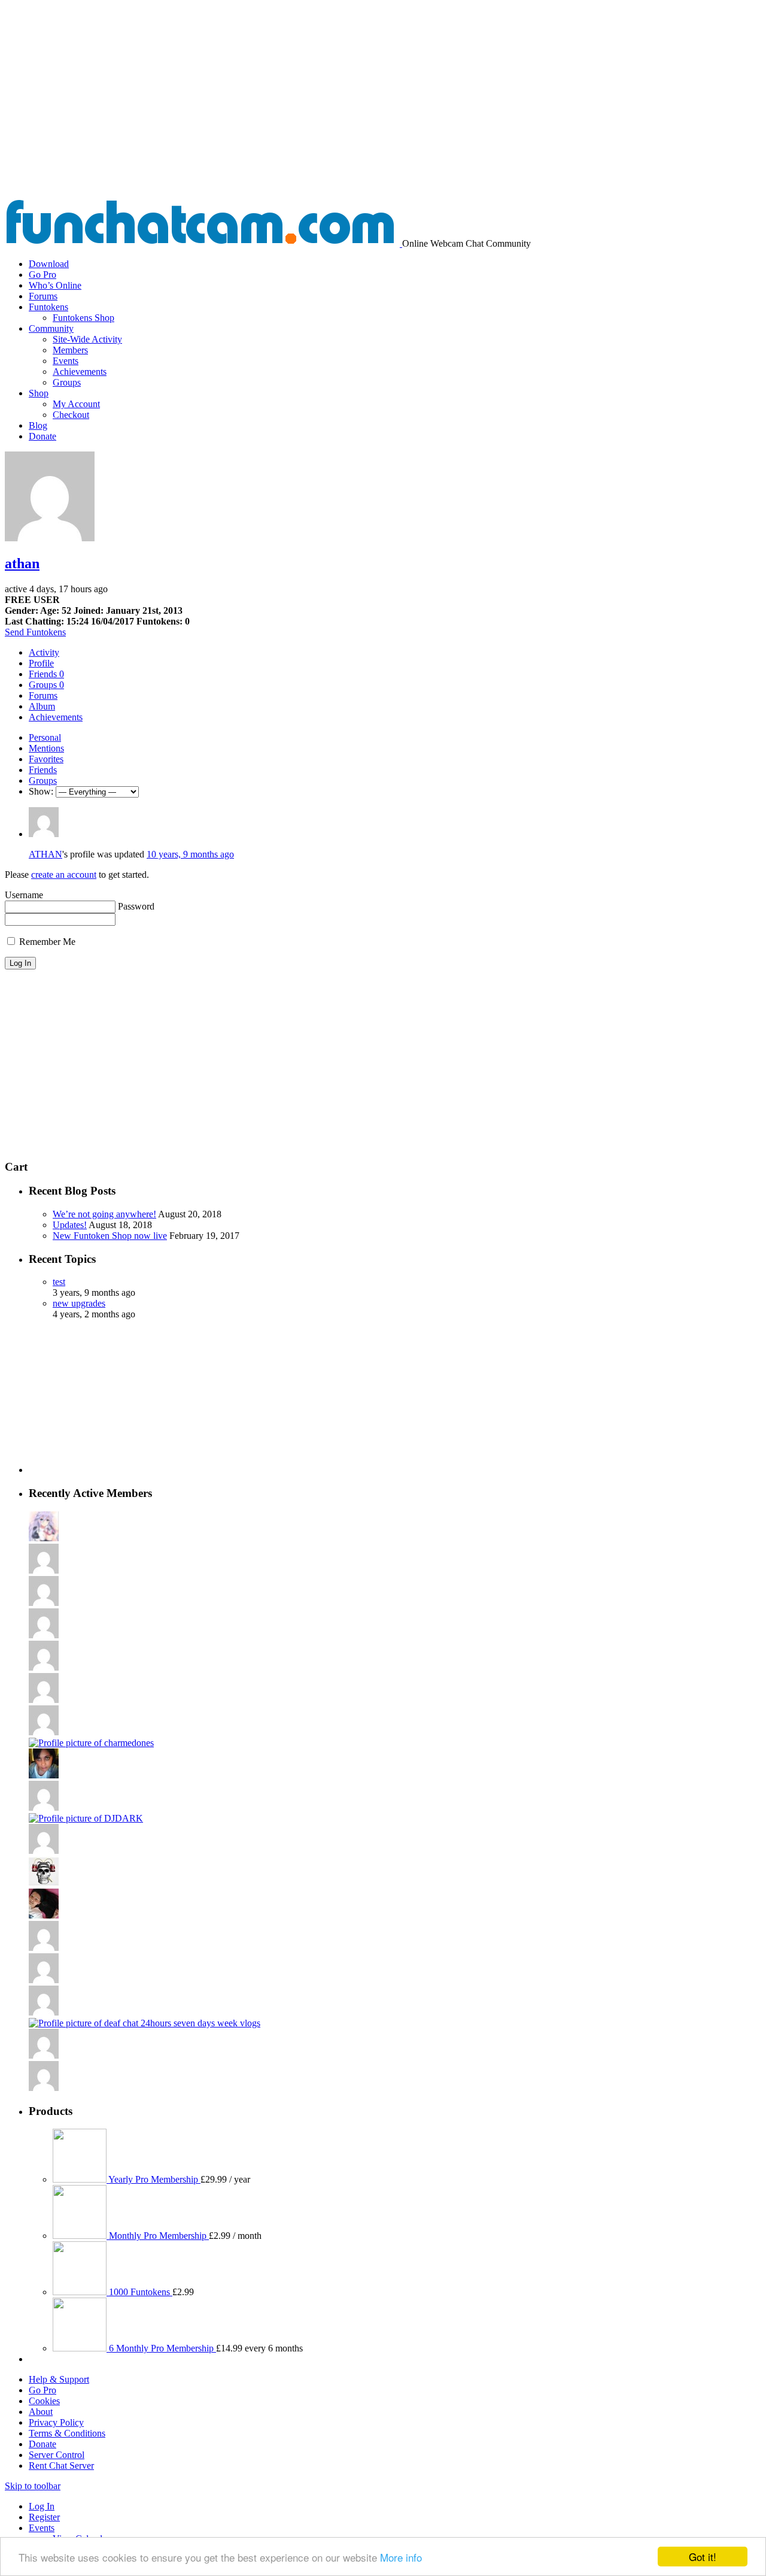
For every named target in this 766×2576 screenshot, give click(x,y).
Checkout (71, 415)
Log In (42, 2506)
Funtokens (48, 307)
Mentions (46, 748)
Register (44, 2517)
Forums (43, 296)
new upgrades (79, 1303)
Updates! (70, 1225)
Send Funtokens (35, 632)
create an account (64, 875)
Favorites (46, 759)
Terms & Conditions (67, 2433)
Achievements (80, 372)
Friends (46, 674)
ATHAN (45, 854)
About (41, 2412)
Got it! (703, 2557)
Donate (42, 436)
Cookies (44, 2401)
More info (401, 2557)
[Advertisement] (383, 109)
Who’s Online (55, 285)
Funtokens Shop (83, 318)
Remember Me (46, 942)
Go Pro (42, 275)
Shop (39, 393)
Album (42, 706)
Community (51, 328)
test (59, 1282)
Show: (41, 791)
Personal (45, 737)
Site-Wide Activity (87, 339)
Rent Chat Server (61, 2466)
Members (70, 350)
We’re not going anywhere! (104, 1214)
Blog (38, 425)
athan (22, 563)
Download (49, 264)
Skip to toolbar (33, 2486)
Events (66, 361)
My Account (76, 404)
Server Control (57, 2455)
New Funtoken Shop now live (110, 1236)
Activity (44, 652)
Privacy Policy (56, 2422)
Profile (41, 663)
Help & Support (59, 2379)
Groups (67, 382)
